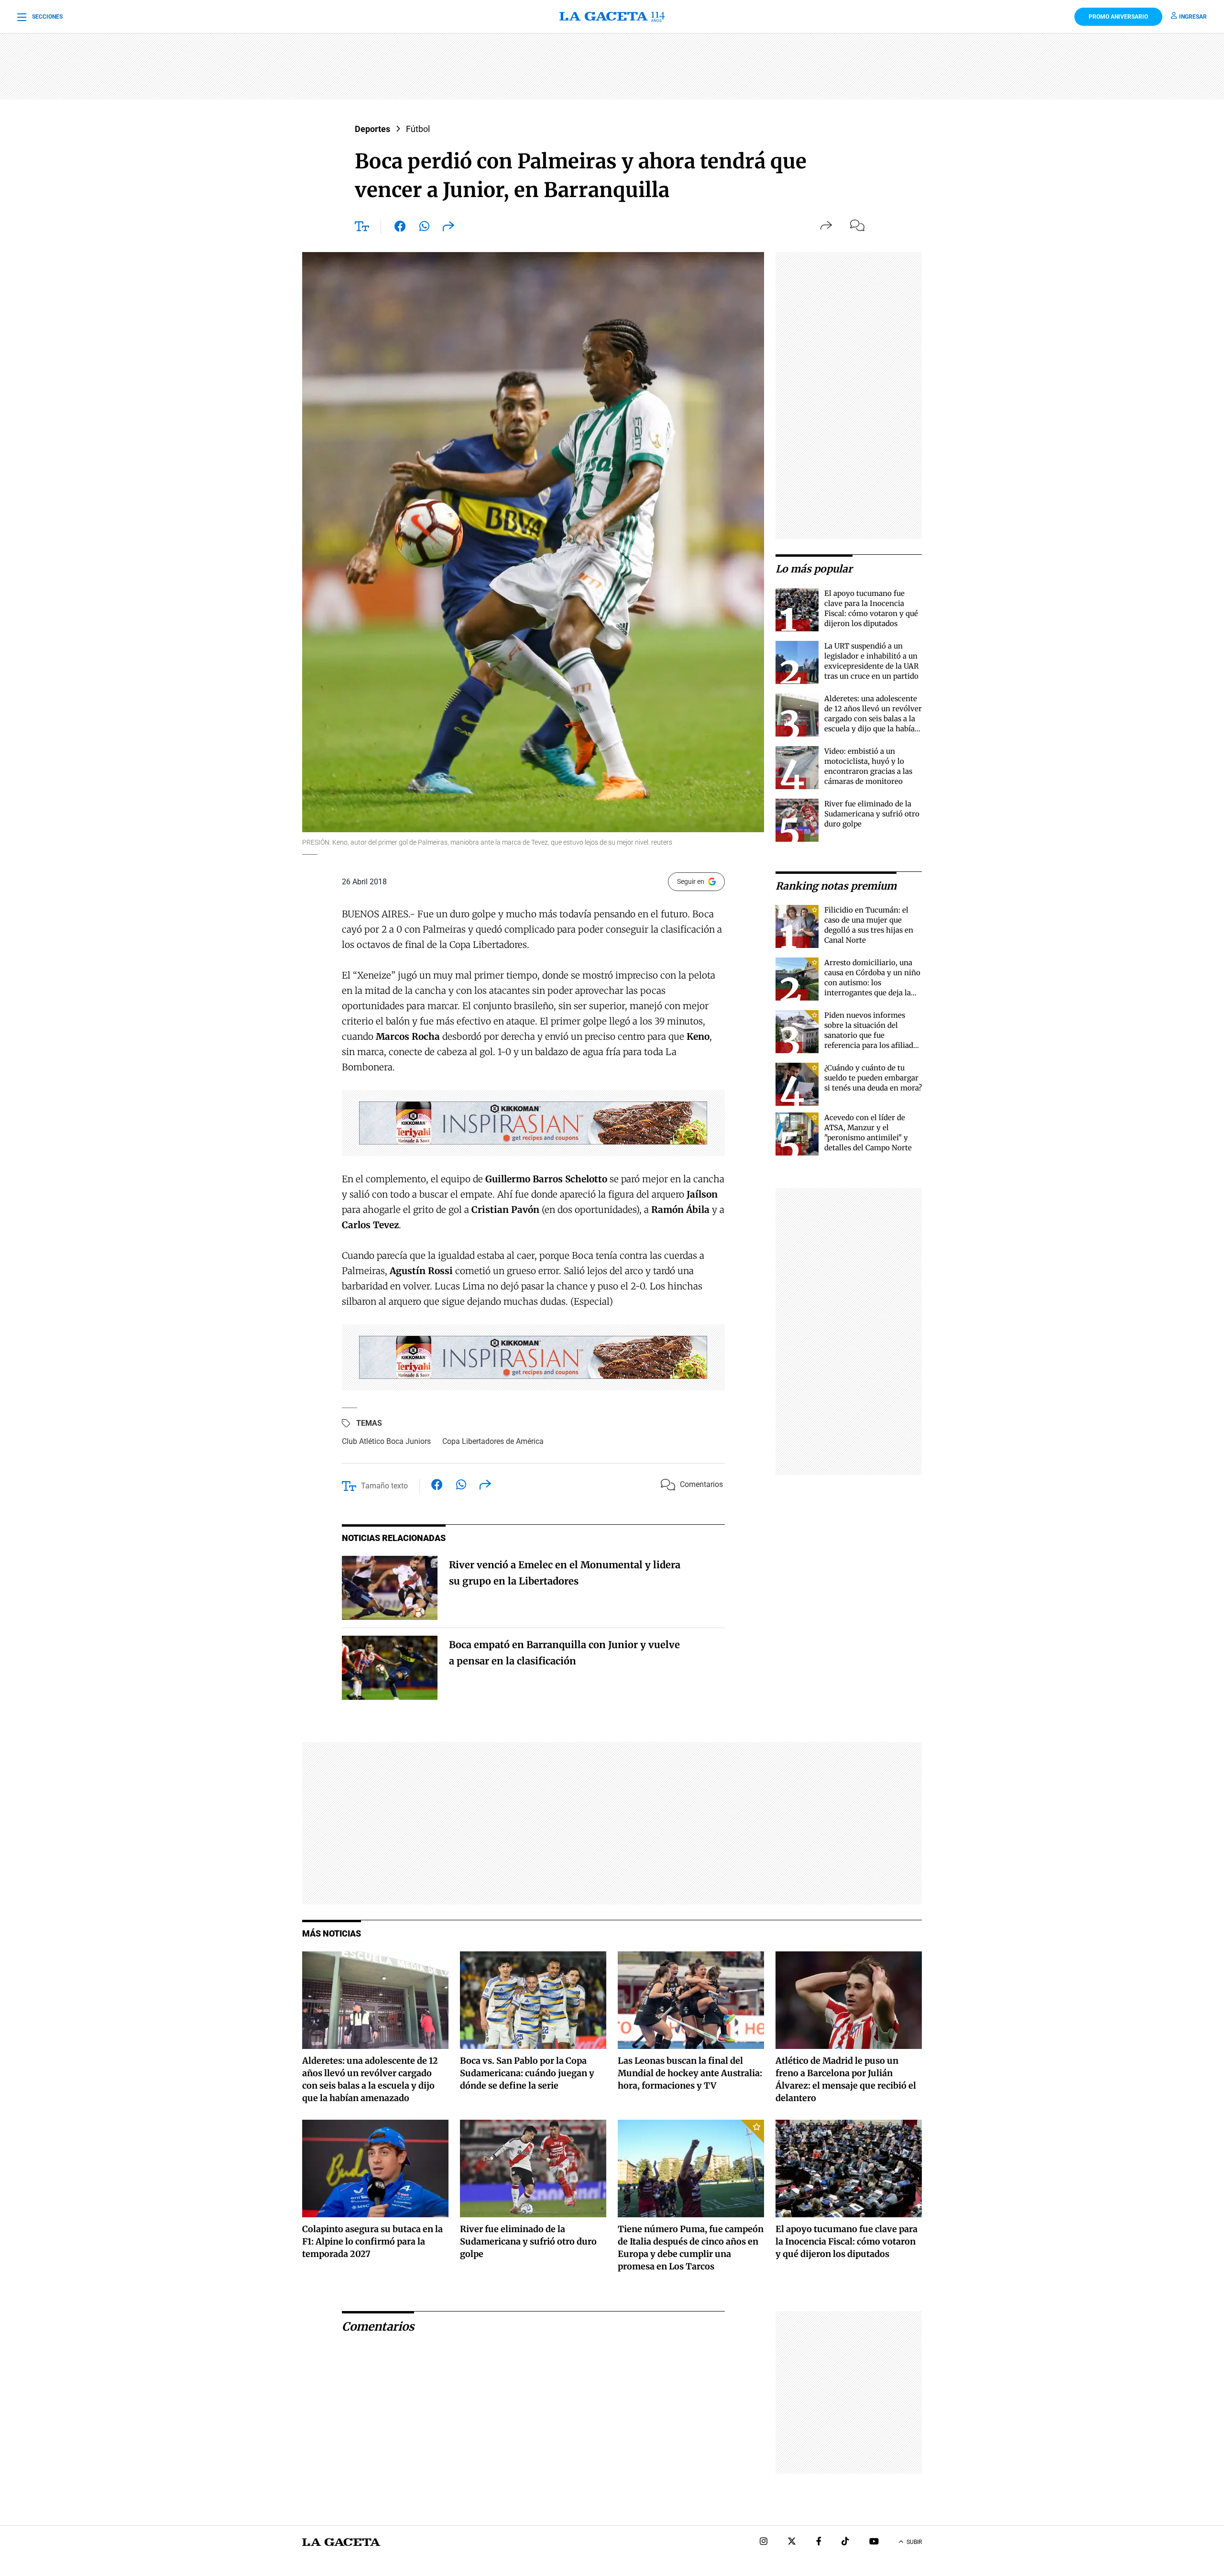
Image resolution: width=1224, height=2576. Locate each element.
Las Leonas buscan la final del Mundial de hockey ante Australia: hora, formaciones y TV (690, 2073)
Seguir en (691, 881)
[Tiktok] (845, 2542)
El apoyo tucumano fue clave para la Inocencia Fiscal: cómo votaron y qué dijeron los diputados (847, 2241)
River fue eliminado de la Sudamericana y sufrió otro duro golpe (872, 814)
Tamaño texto (384, 1486)
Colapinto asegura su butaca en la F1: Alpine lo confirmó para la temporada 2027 (372, 2241)
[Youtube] (874, 2542)
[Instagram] (764, 2542)
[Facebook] (819, 2542)
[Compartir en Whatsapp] (424, 228)
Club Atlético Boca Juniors (386, 1441)
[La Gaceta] (612, 17)
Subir (914, 2542)
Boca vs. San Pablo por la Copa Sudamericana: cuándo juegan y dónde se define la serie (527, 2073)
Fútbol (418, 129)
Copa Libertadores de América (493, 1441)
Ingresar (1193, 17)
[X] (792, 2542)
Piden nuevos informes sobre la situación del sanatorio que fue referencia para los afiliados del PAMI (873, 1035)
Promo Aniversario (1118, 17)
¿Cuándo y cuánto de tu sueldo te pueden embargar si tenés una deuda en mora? (873, 1078)
